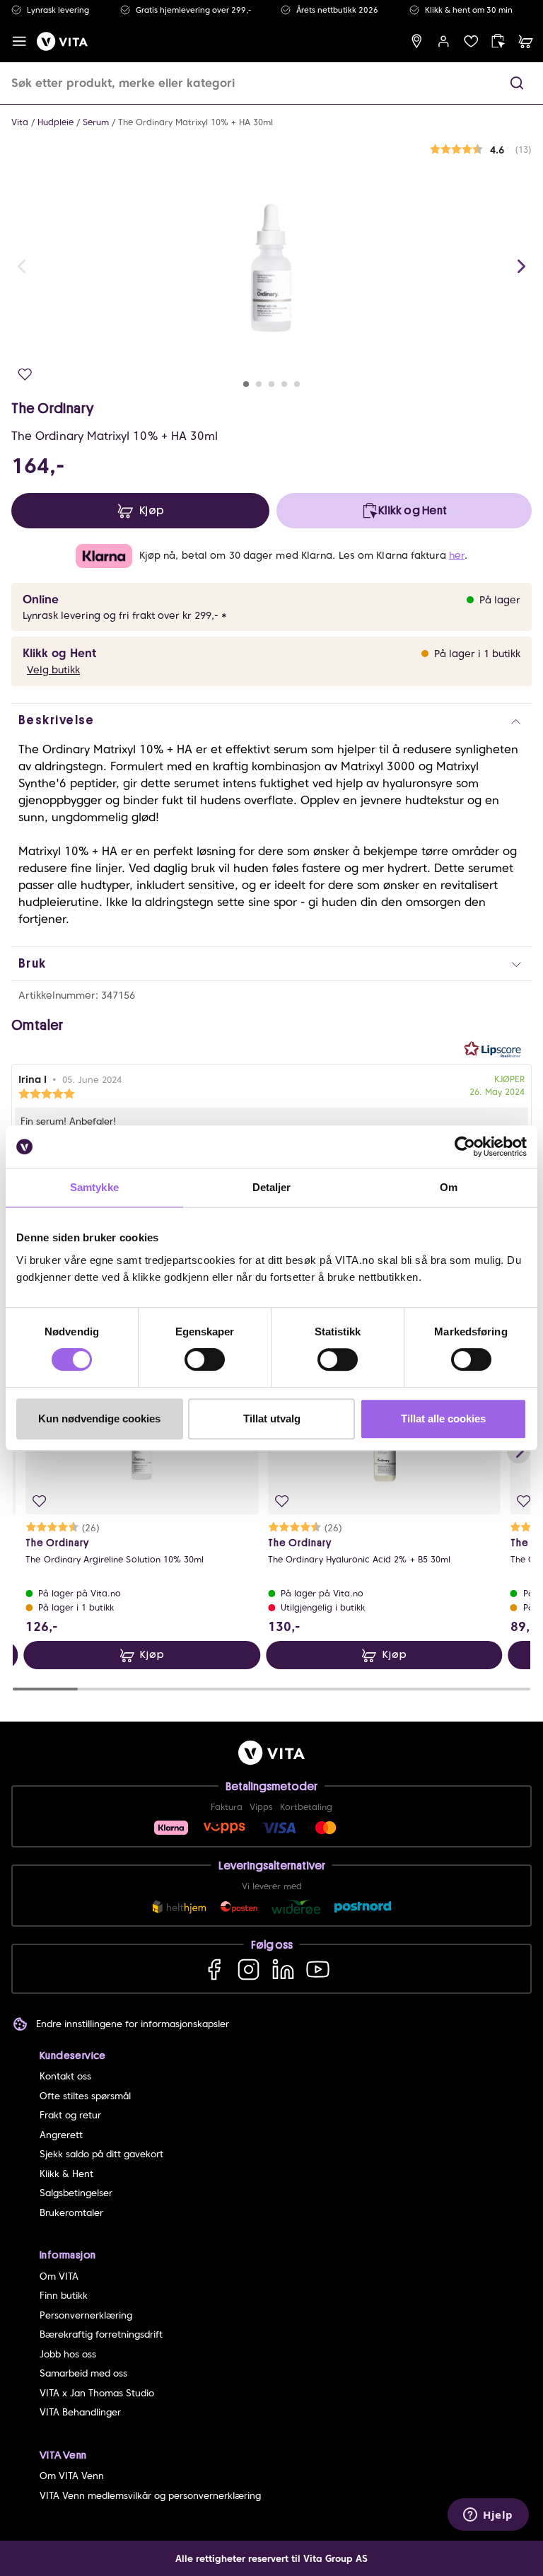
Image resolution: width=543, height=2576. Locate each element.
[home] (62, 41)
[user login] (444, 41)
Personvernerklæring (86, 2315)
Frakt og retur (70, 2115)
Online (41, 599)
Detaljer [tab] (272, 1187)
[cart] (526, 41)
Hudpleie (56, 122)
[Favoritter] (471, 41)
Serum (96, 122)
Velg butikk (53, 670)
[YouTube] (318, 1969)
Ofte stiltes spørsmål (85, 2096)
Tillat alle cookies (443, 1418)
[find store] (417, 41)
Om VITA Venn (72, 2476)
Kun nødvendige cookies (99, 1418)
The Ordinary (52, 408)
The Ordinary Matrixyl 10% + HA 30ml (195, 122)
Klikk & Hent (66, 2174)
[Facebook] (214, 1969)
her (457, 555)
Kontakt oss (65, 2076)
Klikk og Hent (59, 653)
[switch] (205, 1359)
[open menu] (19, 41)
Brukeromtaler (71, 2213)
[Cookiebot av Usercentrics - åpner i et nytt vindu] (465, 1147)
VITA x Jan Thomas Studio (97, 2393)
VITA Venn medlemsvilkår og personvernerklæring (150, 2496)
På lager (500, 600)
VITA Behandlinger (80, 2412)
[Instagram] (249, 1969)
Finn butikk (64, 2296)
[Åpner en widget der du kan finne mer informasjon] (488, 2516)
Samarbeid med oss (83, 2373)
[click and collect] (498, 41)
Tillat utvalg (272, 1418)
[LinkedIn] (283, 1969)
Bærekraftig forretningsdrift (101, 2334)
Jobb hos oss (68, 2354)
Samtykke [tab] (94, 1187)
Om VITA (59, 2276)
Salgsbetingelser (76, 2193)
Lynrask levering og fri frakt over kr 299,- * (125, 615)
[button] (517, 83)
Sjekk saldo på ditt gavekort (101, 2154)
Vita (20, 122)
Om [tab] (449, 1187)
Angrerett (61, 2135)
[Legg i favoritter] (25, 375)
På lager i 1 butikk (477, 654)
